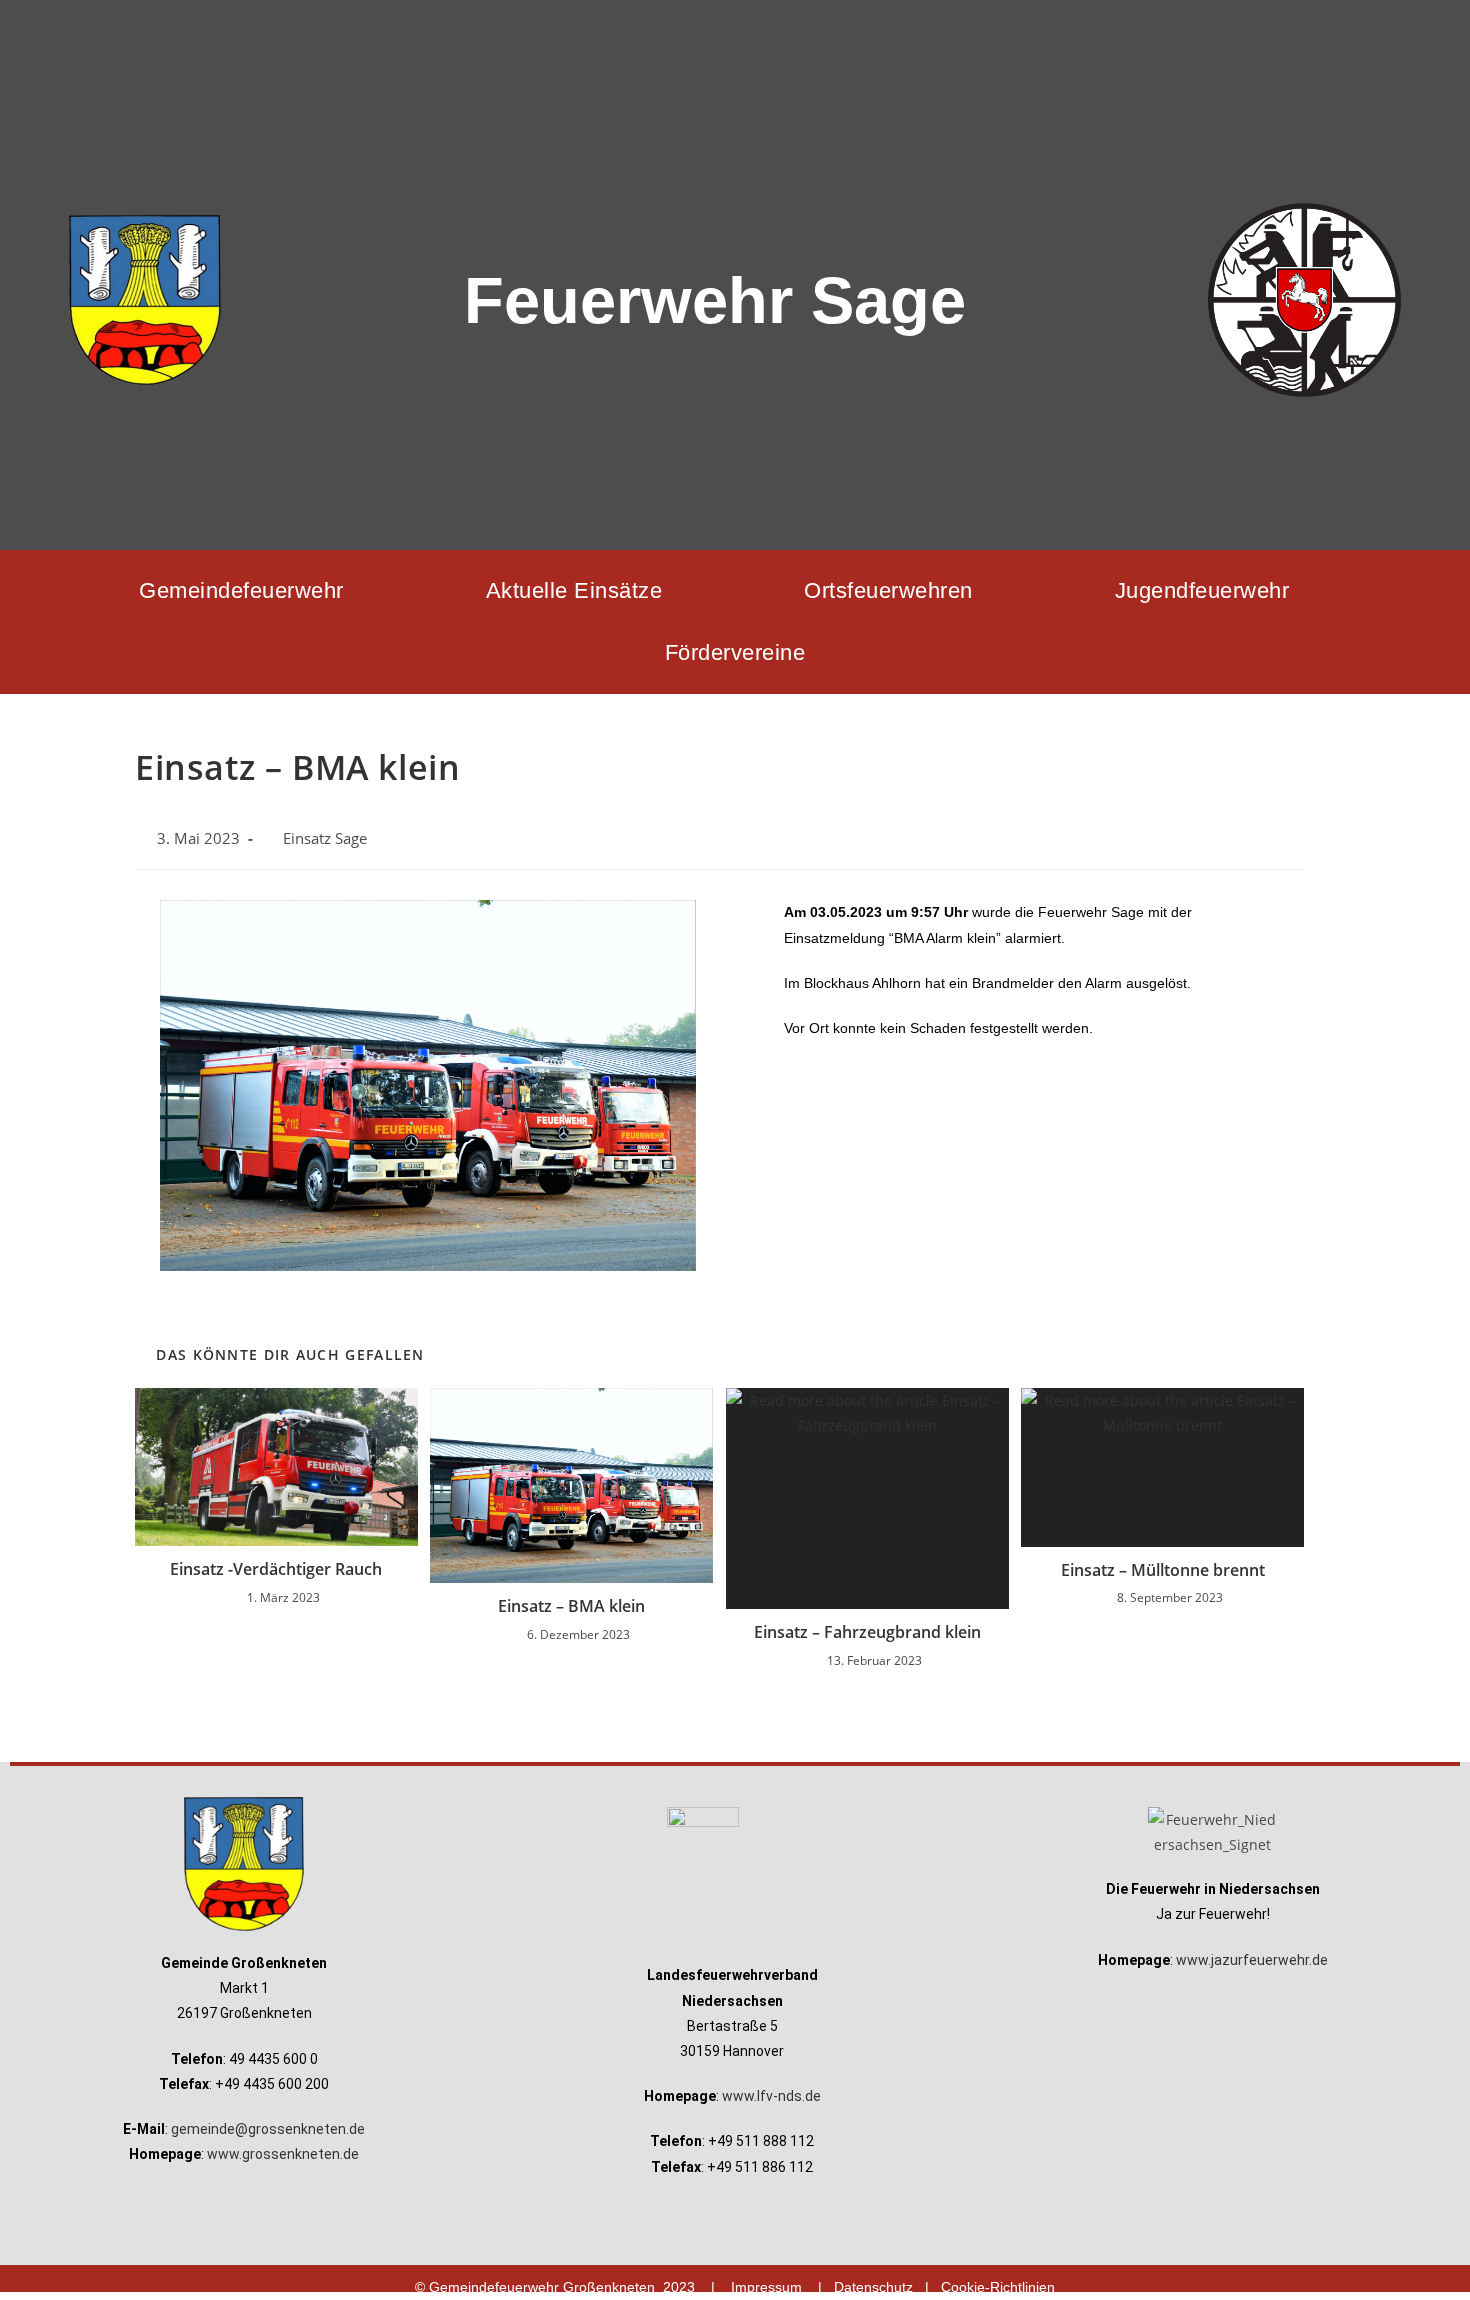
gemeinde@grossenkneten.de (268, 2129)
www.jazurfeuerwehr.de (1252, 1960)
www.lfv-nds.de (771, 2096)
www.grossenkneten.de (283, 2154)
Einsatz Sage (325, 838)
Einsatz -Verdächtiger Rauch (276, 1569)
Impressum (766, 2287)
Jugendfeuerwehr (1202, 590)
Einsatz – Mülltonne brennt (1163, 1570)
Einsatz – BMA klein (571, 1606)
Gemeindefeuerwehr (241, 590)
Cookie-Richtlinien (998, 2287)
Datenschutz (873, 2287)
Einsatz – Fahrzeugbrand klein (867, 1632)
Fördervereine (735, 652)
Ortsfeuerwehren (888, 590)
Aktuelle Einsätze (574, 590)
